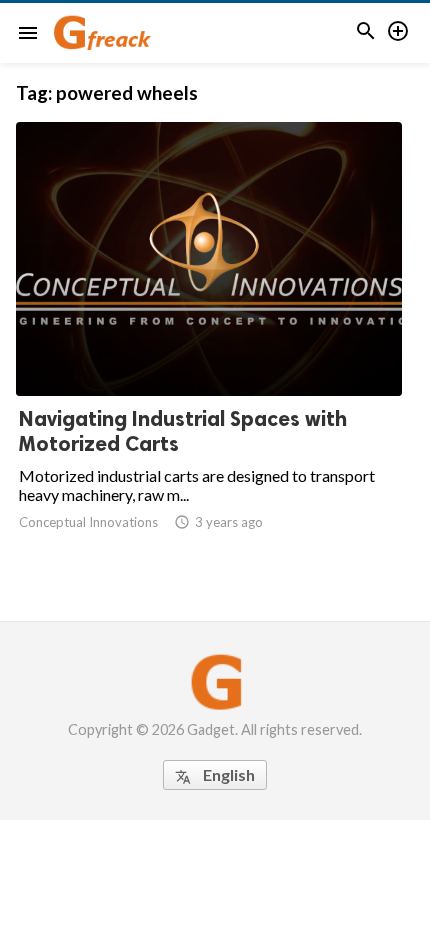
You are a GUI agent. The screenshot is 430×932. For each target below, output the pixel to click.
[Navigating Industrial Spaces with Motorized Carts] (209, 344)
